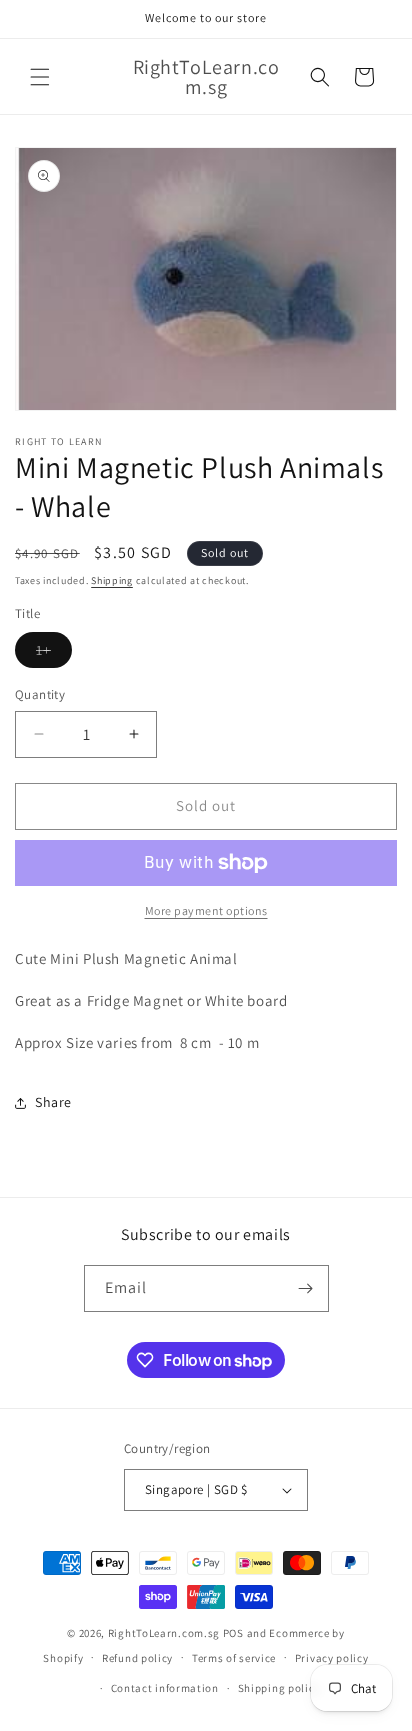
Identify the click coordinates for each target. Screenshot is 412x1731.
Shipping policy (279, 1688)
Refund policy (137, 1658)
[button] (40, 77)
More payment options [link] (206, 910)
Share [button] (53, 1102)
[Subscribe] (306, 1288)
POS (233, 1633)
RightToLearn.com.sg (164, 1633)
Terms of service (234, 1658)
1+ (54, 654)
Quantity (40, 694)
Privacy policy (332, 1658)
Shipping (112, 580)
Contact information (165, 1688)
